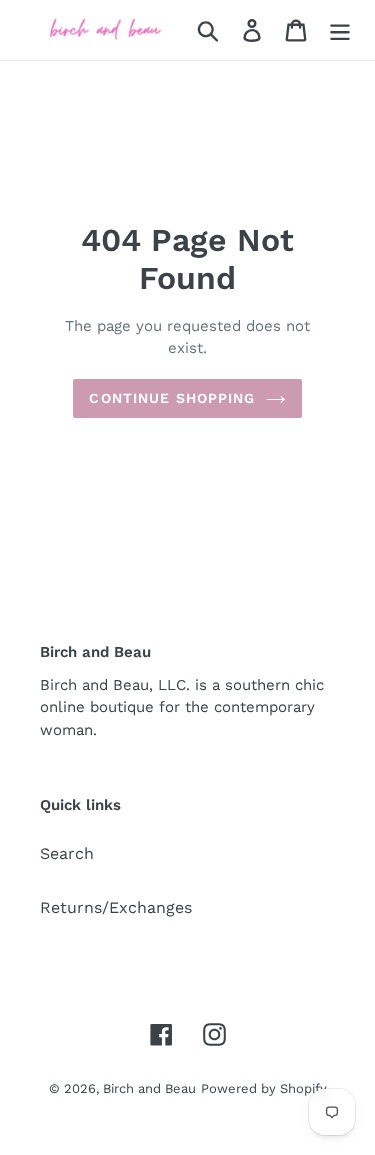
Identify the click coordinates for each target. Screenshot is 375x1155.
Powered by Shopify (264, 1088)
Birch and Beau (149, 1088)
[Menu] (340, 30)
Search (67, 853)
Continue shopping (172, 398)
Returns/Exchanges (116, 907)
